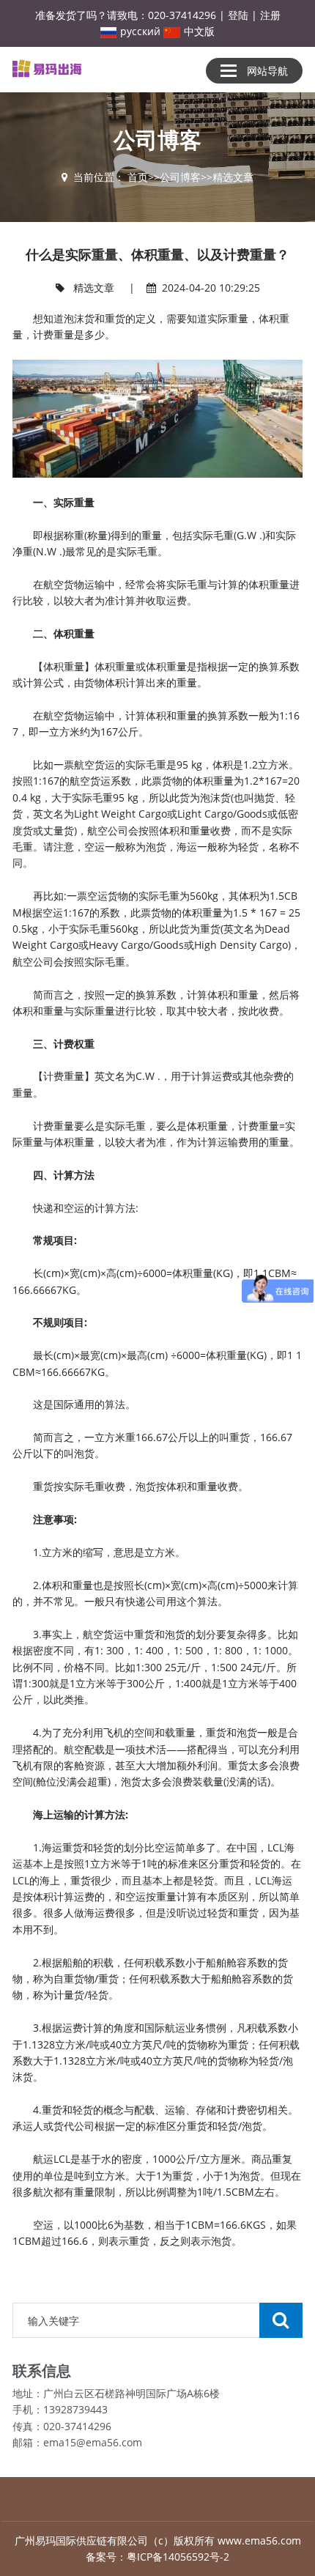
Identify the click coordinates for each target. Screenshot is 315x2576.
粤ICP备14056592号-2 (178, 2557)
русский (140, 31)
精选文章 (233, 177)
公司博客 (180, 177)
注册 (270, 15)
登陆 (238, 15)
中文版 (199, 31)
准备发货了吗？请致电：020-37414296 (126, 15)
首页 (138, 177)
